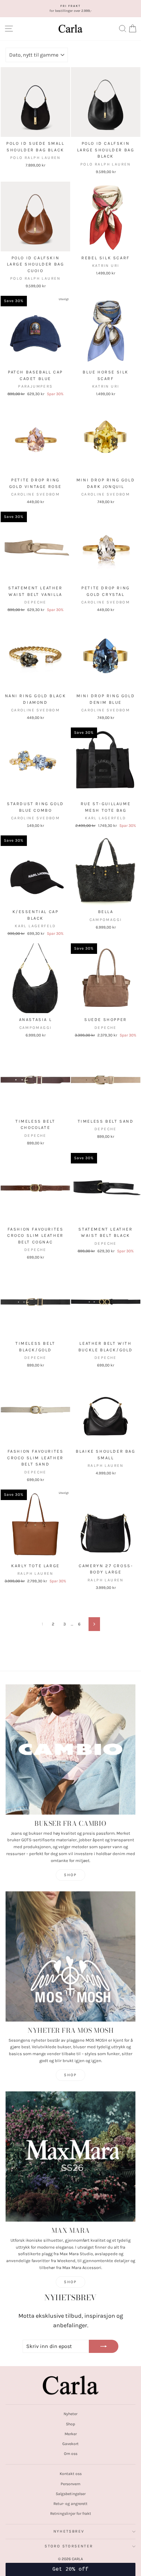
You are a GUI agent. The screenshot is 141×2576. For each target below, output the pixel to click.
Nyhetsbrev (69, 2531)
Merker (71, 2434)
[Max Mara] (70, 2156)
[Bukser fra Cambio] (70, 1749)
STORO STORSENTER (69, 2546)
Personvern (70, 2484)
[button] (70, 2569)
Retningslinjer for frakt (71, 2513)
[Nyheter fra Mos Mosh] (70, 1956)
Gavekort (70, 2444)
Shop (70, 1875)
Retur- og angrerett (70, 2504)
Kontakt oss (71, 2474)
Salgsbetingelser (71, 2494)
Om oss (71, 2454)
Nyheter (70, 2414)
